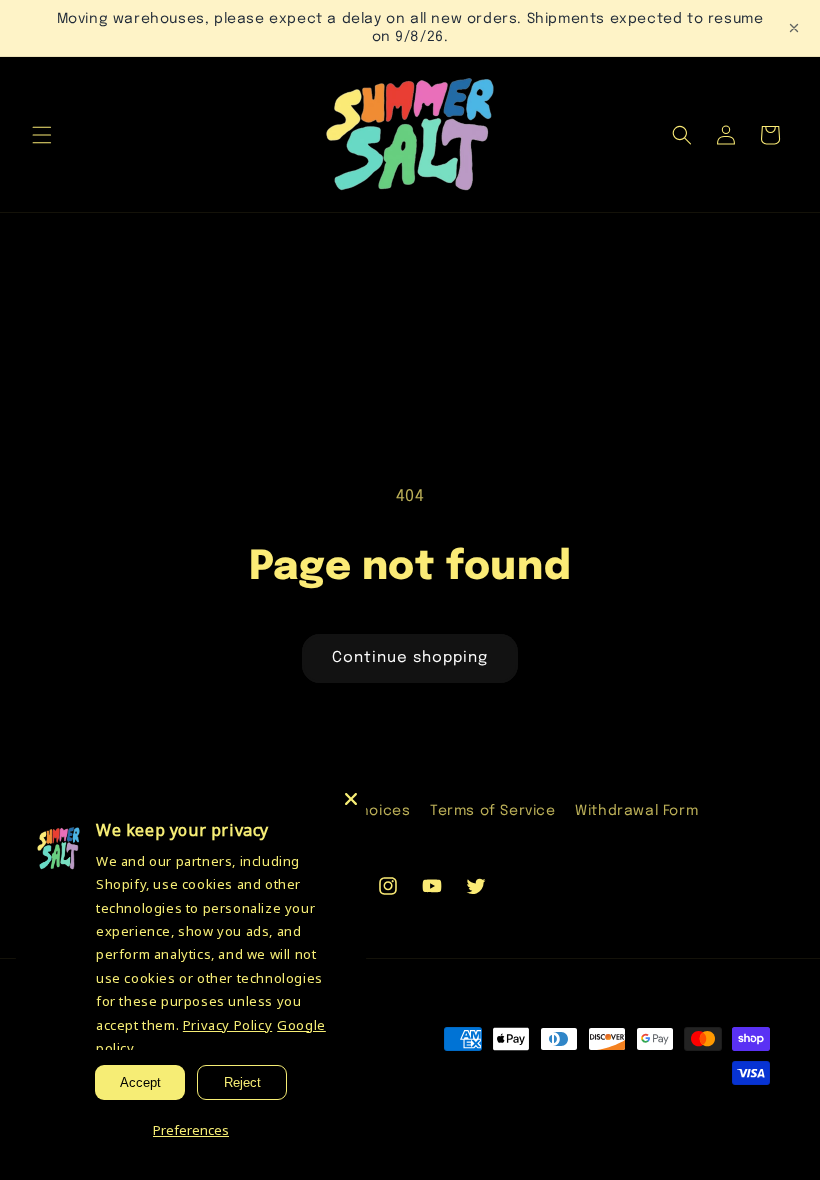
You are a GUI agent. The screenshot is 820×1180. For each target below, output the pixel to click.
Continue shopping (410, 658)
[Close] (351, 799)
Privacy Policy (227, 1025)
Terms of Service (493, 811)
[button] (42, 135)
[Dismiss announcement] (794, 28)
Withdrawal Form (636, 811)
